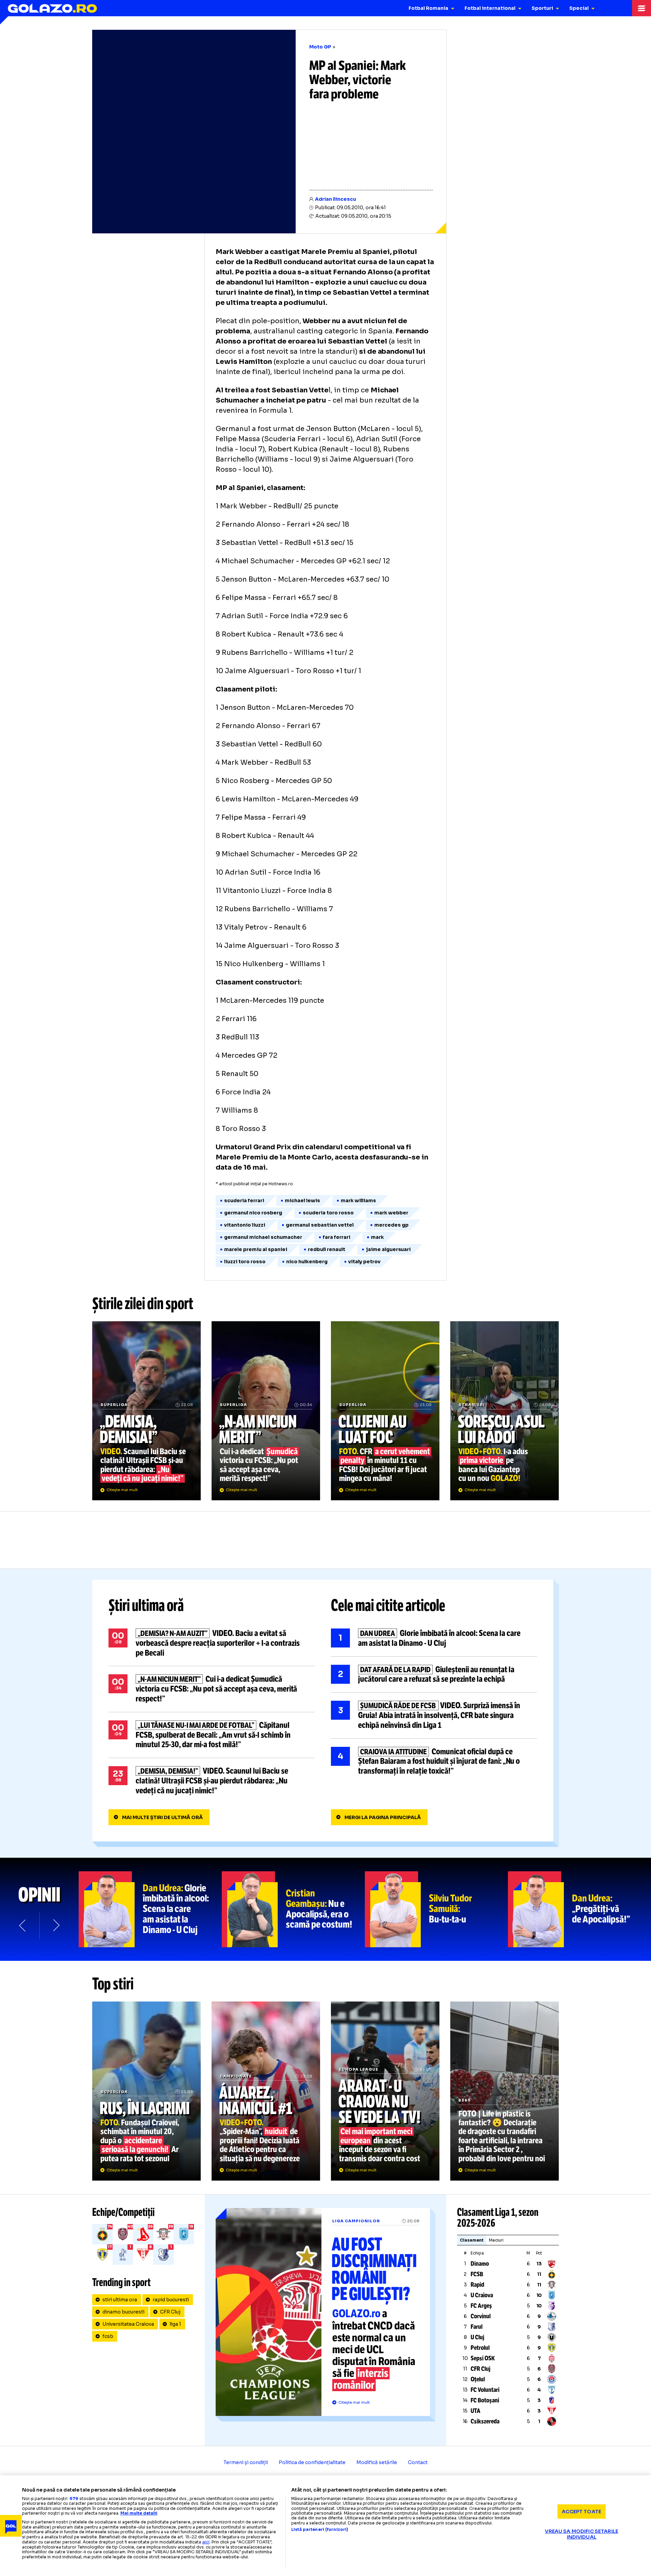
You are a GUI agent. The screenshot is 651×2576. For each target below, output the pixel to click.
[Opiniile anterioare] (23, 1926)
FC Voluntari (485, 2390)
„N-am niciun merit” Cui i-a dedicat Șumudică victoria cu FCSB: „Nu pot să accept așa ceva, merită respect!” (266, 1411)
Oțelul (478, 2379)
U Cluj (477, 2337)
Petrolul (480, 2348)
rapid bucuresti (171, 2300)
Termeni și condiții (246, 2462)
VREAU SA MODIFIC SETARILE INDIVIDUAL (581, 2534)
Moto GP (320, 47)
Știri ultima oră (146, 1605)
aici (206, 2542)
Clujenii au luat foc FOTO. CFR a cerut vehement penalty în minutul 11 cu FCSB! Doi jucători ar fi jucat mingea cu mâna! (385, 1411)
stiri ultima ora (120, 2300)
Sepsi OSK (483, 2358)
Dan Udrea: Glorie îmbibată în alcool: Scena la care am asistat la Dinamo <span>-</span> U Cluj (150, 1909)
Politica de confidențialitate (312, 2462)
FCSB (477, 2274)
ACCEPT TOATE (581, 2511)
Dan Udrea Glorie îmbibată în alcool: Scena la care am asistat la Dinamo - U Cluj (434, 1638)
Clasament (472, 2240)
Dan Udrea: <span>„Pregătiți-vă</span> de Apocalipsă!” (579, 1909)
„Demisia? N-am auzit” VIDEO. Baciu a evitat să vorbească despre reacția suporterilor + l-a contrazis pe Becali (212, 1643)
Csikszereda (485, 2421)
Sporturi (542, 8)
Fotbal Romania (428, 8)
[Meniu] (642, 8)
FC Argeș (481, 2306)
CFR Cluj (170, 2312)
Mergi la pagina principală (383, 1817)
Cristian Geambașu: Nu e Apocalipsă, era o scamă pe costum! (293, 1909)
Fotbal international (490, 8)
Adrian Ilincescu (336, 199)
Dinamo (480, 2264)
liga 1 (175, 2324)
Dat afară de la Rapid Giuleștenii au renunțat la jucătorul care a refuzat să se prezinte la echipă (434, 1675)
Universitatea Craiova (128, 2324)
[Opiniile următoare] (56, 1926)
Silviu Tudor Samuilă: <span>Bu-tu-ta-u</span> (436, 1909)
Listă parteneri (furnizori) (320, 2530)
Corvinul (481, 2316)
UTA (476, 2411)
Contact (418, 2462)
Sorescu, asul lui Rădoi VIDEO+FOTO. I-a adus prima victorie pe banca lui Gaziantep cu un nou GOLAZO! (505, 1411)
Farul (477, 2327)
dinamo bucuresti (123, 2312)
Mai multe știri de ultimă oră (162, 1817)
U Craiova (482, 2295)
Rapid (477, 2285)
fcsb (108, 2336)
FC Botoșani (485, 2400)
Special (579, 8)
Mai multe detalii (139, 2513)
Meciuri (496, 2240)
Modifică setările (377, 2462)
